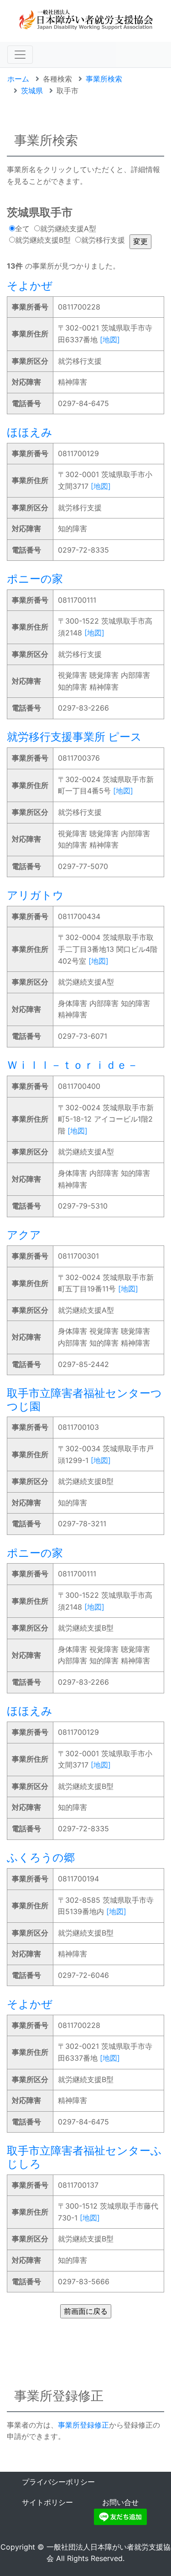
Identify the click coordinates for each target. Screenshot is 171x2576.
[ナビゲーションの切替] (20, 55)
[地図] (110, 340)
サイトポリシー (47, 2502)
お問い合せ (120, 2502)
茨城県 (32, 91)
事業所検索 (104, 79)
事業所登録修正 (83, 2425)
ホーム (18, 79)
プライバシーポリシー (58, 2482)
